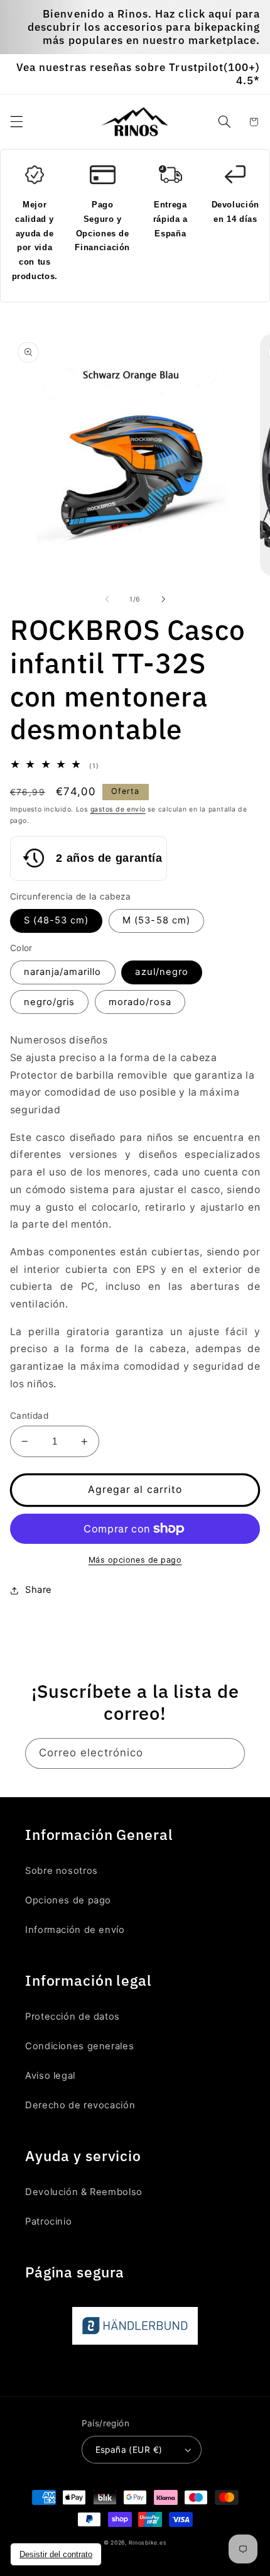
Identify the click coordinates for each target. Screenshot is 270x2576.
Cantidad (29, 1416)
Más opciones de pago (135, 1560)
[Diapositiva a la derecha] (163, 600)
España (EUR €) (129, 2450)
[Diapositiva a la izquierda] (107, 600)
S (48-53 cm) (57, 920)
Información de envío (75, 1930)
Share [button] (39, 1590)
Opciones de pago (68, 1900)
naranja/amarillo (63, 972)
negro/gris (50, 1002)
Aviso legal (50, 2076)
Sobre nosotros (62, 1871)
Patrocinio (48, 2221)
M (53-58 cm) (156, 920)
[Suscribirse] (230, 1753)
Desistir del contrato (56, 2554)
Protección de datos (73, 2017)
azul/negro (162, 972)
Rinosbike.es (148, 2543)
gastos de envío (118, 809)
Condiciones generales (79, 2046)
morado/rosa (140, 1002)
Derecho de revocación (80, 2105)
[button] (16, 122)
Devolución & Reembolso (84, 2192)
